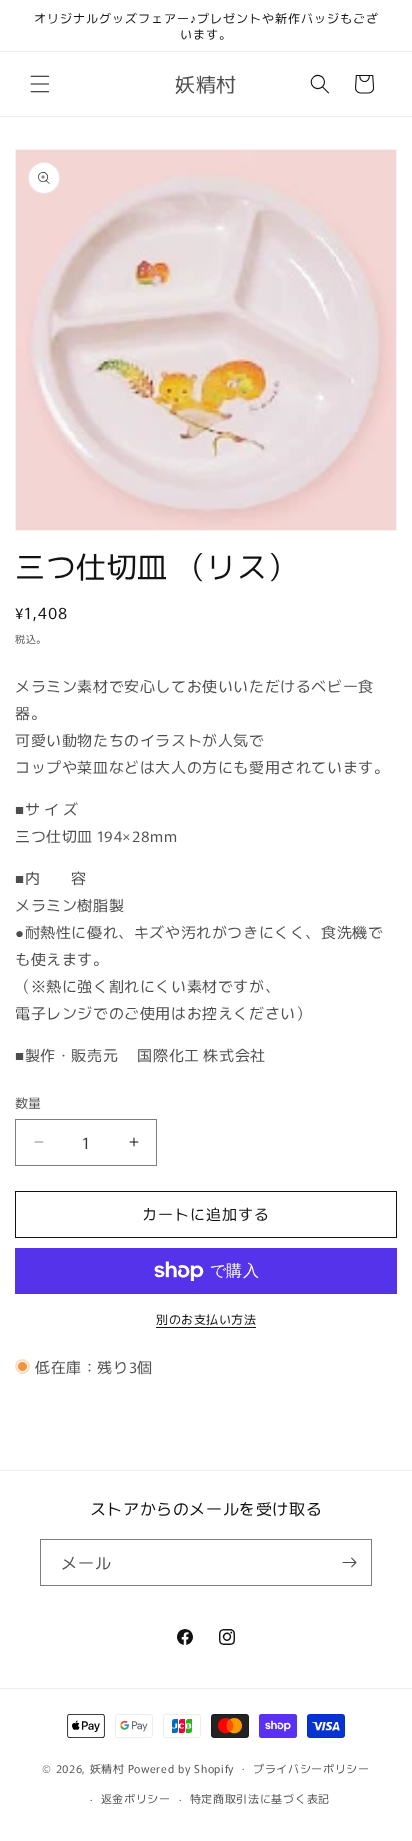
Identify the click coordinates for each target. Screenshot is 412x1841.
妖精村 (107, 1767)
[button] (40, 84)
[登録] (349, 1562)
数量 (28, 1102)
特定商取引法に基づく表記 (260, 1798)
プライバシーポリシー (311, 1768)
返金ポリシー (136, 1798)
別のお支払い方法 (206, 1318)
